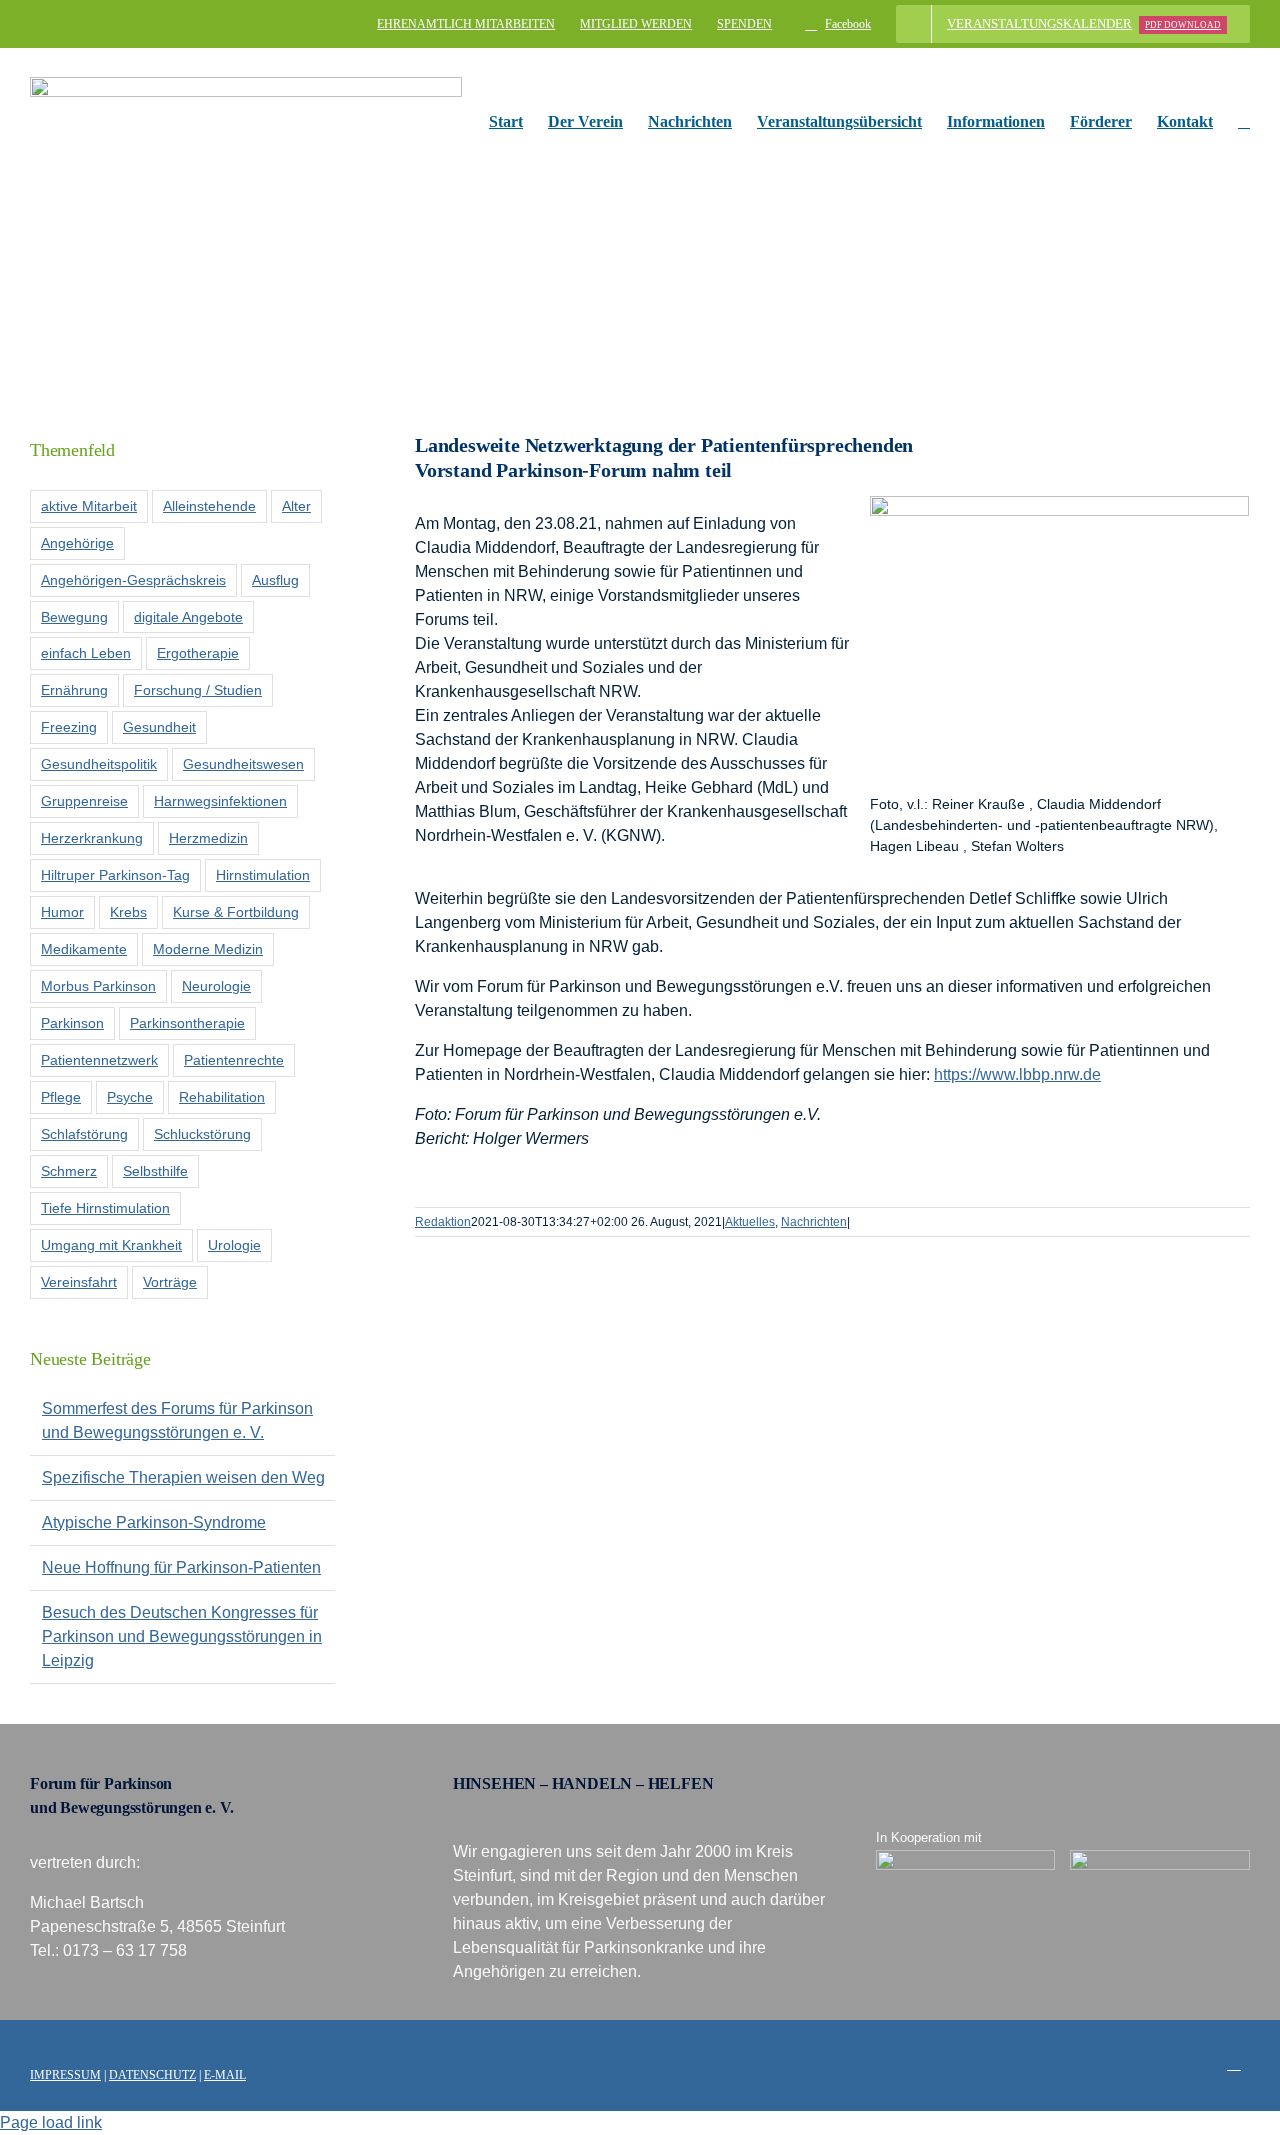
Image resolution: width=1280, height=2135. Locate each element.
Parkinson (72, 1023)
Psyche (130, 1097)
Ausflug (275, 580)
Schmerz (69, 1171)
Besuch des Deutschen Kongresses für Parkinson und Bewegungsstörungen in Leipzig (182, 1636)
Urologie (234, 1245)
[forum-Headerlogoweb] (246, 84)
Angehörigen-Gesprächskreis (133, 580)
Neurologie (216, 986)
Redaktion (443, 1222)
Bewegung (74, 617)
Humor (62, 912)
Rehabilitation (222, 1097)
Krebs (128, 912)
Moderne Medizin (208, 949)
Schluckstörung (202, 1134)
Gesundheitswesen (243, 764)
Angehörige (77, 543)
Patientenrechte (234, 1060)
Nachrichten (814, 1222)
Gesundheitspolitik (99, 764)
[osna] (1160, 1857)
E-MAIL (225, 2075)
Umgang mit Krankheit (111, 1245)
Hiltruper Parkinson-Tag (115, 875)
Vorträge (170, 1282)
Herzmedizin (208, 838)
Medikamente (84, 949)
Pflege (61, 1097)
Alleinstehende (209, 506)
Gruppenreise (84, 801)
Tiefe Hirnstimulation (105, 1208)
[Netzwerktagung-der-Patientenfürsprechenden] (1059, 503)
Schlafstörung (84, 1134)
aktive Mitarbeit (89, 506)
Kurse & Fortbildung (236, 912)
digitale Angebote (188, 617)
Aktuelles (750, 1222)
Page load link (51, 2122)
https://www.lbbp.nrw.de (1017, 1074)
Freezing (69, 727)
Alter (296, 506)
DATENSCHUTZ (152, 2075)
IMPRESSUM (65, 2075)
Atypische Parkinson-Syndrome (154, 1522)
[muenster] (966, 1857)
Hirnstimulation (263, 875)
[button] (1244, 122)
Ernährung (74, 690)
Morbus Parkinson (98, 986)
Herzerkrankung (92, 838)
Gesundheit (159, 727)
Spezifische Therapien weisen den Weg (183, 1477)
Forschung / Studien (198, 690)
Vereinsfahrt (79, 1282)
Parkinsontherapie (187, 1023)
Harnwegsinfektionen (220, 801)
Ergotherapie (198, 653)
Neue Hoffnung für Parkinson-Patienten (181, 1567)
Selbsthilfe (155, 1171)
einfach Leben (86, 653)
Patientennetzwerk (99, 1060)
